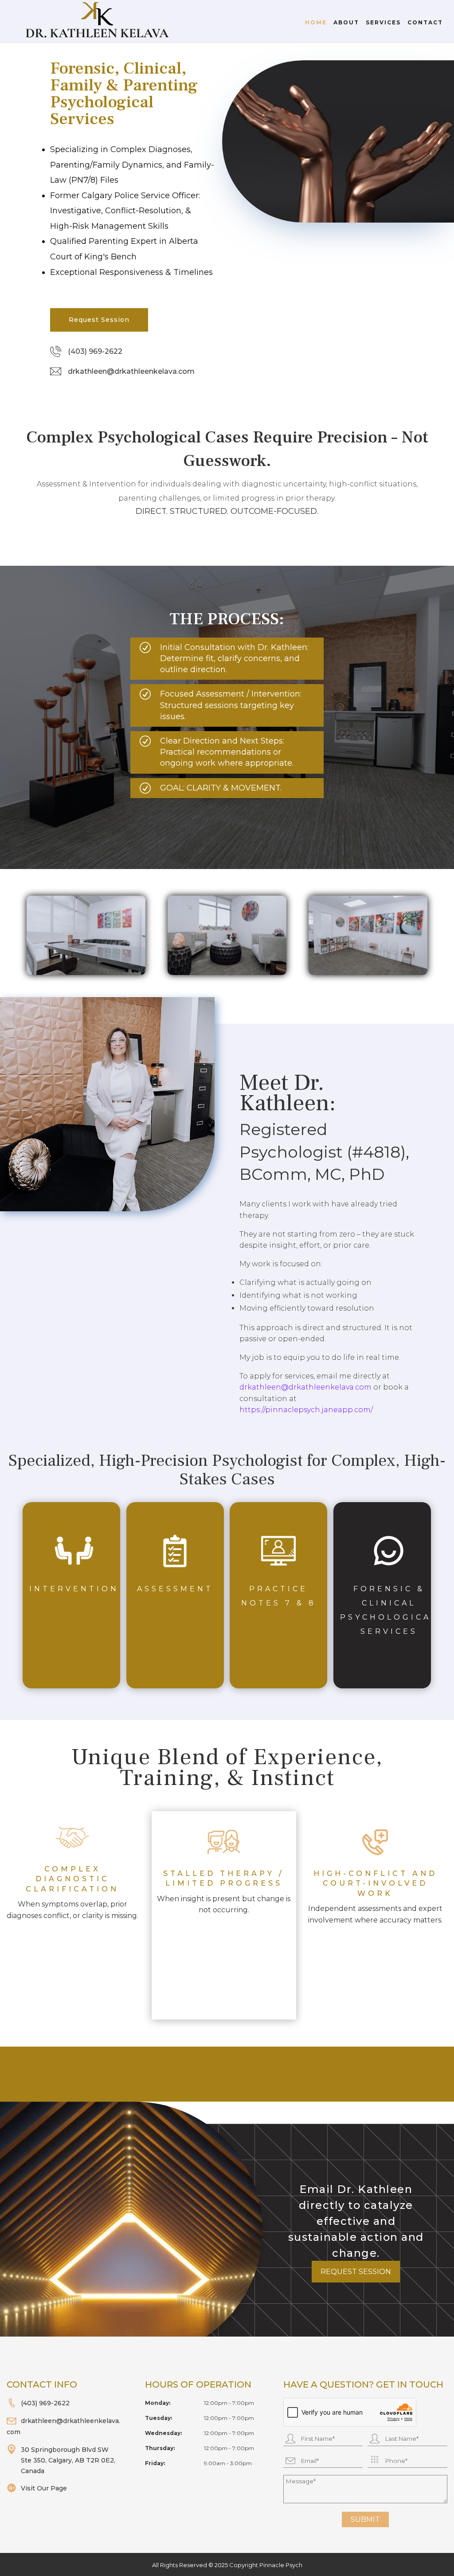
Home (316, 23)
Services (383, 23)
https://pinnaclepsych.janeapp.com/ (306, 1410)
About (346, 23)
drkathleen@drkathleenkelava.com (131, 371)
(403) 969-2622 (95, 351)
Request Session (99, 320)
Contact (425, 23)
